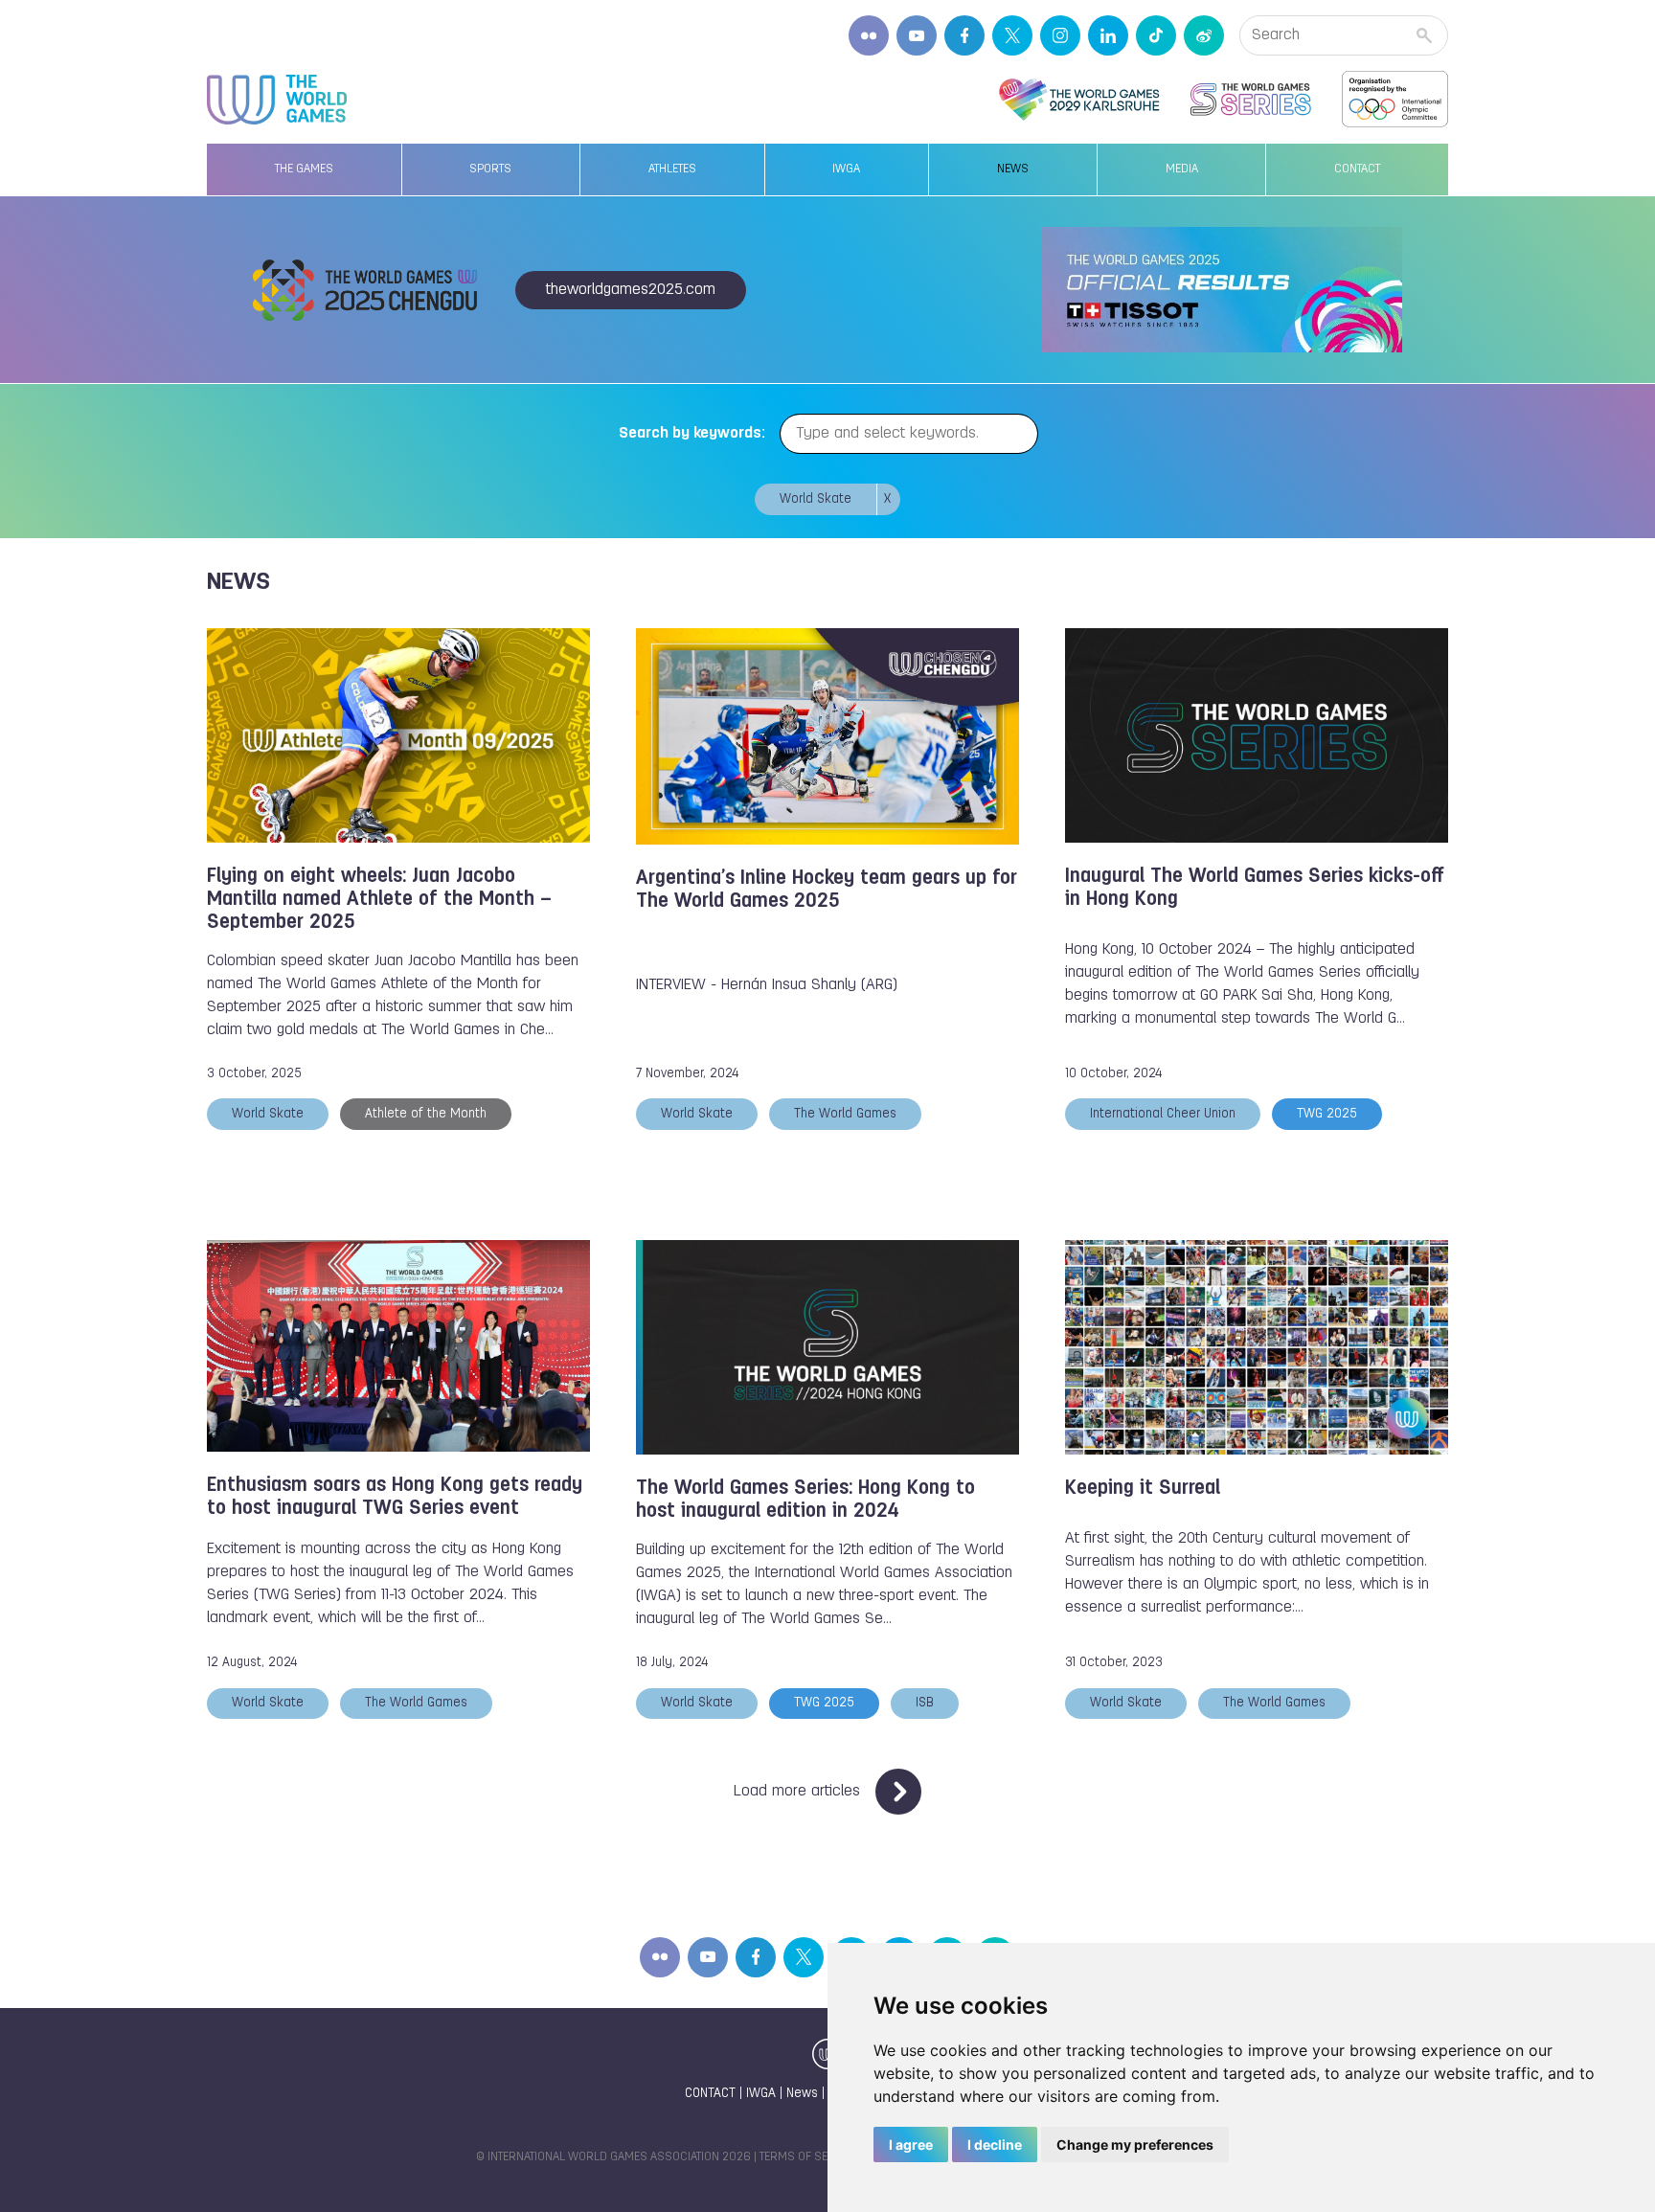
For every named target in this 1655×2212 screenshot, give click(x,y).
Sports (490, 169)
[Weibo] (1204, 35)
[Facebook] (964, 35)
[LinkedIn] (1108, 35)
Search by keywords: (692, 434)
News (1013, 169)
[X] (1012, 35)
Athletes (672, 169)
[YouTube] (917, 35)
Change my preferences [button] (1135, 2144)
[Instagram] (1060, 35)
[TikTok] (1156, 35)
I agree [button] (911, 2144)
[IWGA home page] (277, 100)
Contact (1357, 169)
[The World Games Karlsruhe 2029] (1079, 100)
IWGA (846, 169)
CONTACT (710, 2094)
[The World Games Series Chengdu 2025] (1251, 100)
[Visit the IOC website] (1395, 100)
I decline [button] (995, 2144)
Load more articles (797, 1792)
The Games (304, 169)
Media (1182, 169)
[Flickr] (869, 35)
